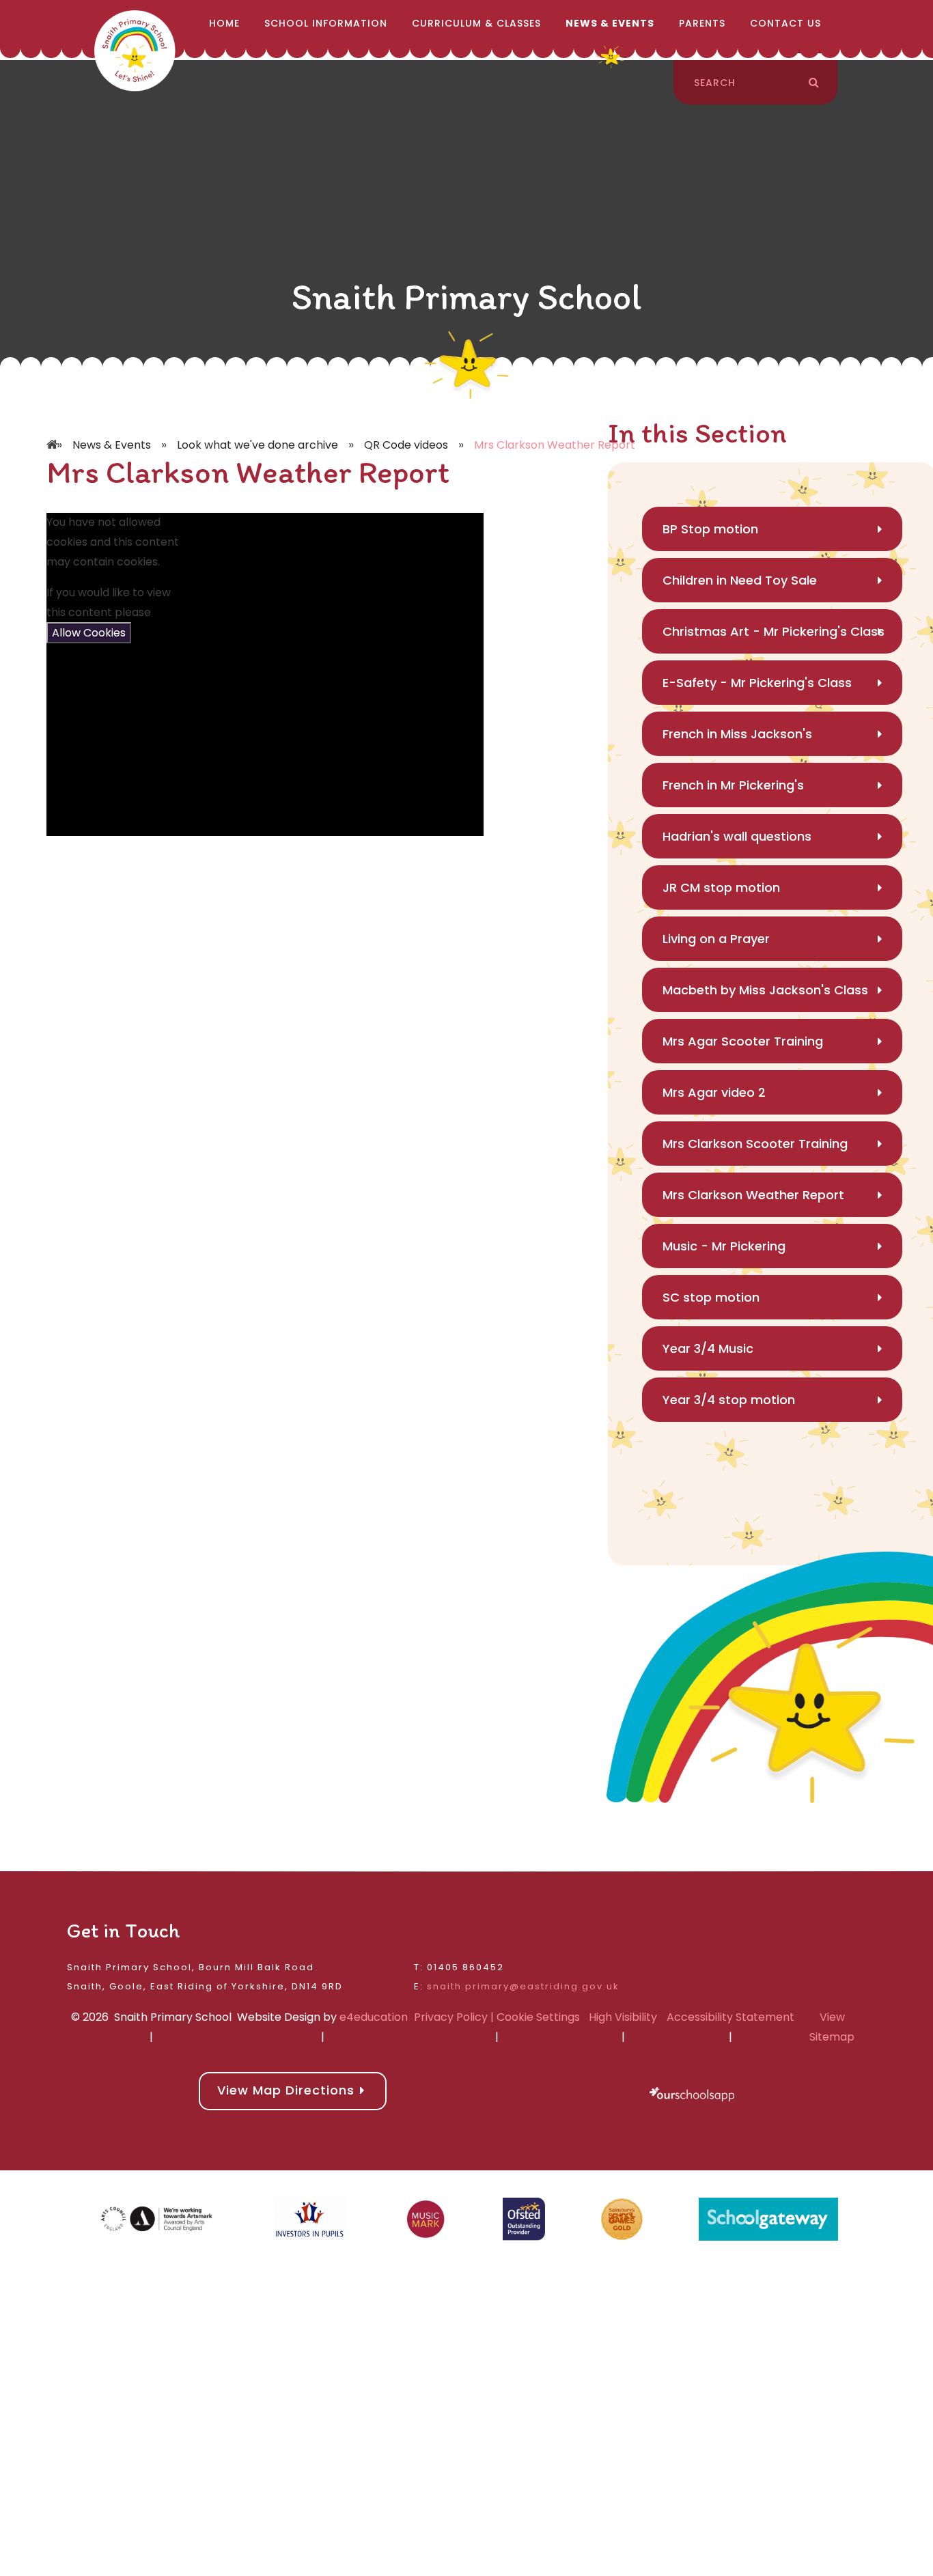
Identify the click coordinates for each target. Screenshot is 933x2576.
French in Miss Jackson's (737, 734)
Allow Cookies (89, 633)
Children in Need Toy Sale (740, 580)
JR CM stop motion (721, 887)
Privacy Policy (451, 2017)
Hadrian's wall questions (737, 836)
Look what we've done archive (257, 445)
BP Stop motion (710, 529)
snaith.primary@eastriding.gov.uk (523, 1986)
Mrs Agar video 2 (714, 1092)
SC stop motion (711, 1297)
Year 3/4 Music (708, 1348)
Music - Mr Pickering (724, 1246)
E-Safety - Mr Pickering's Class (757, 683)
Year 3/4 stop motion (729, 1400)
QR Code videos (406, 445)
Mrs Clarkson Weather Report (555, 445)
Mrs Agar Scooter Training (743, 1041)
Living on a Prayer (716, 939)
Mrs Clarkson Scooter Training (755, 1144)
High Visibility (623, 2017)
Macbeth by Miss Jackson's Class (765, 990)
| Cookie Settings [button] (534, 2017)
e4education (374, 2017)
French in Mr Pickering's (733, 785)
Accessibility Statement (730, 2017)
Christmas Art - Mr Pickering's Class (774, 631)
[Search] (814, 83)
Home (53, 425)
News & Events (112, 445)
